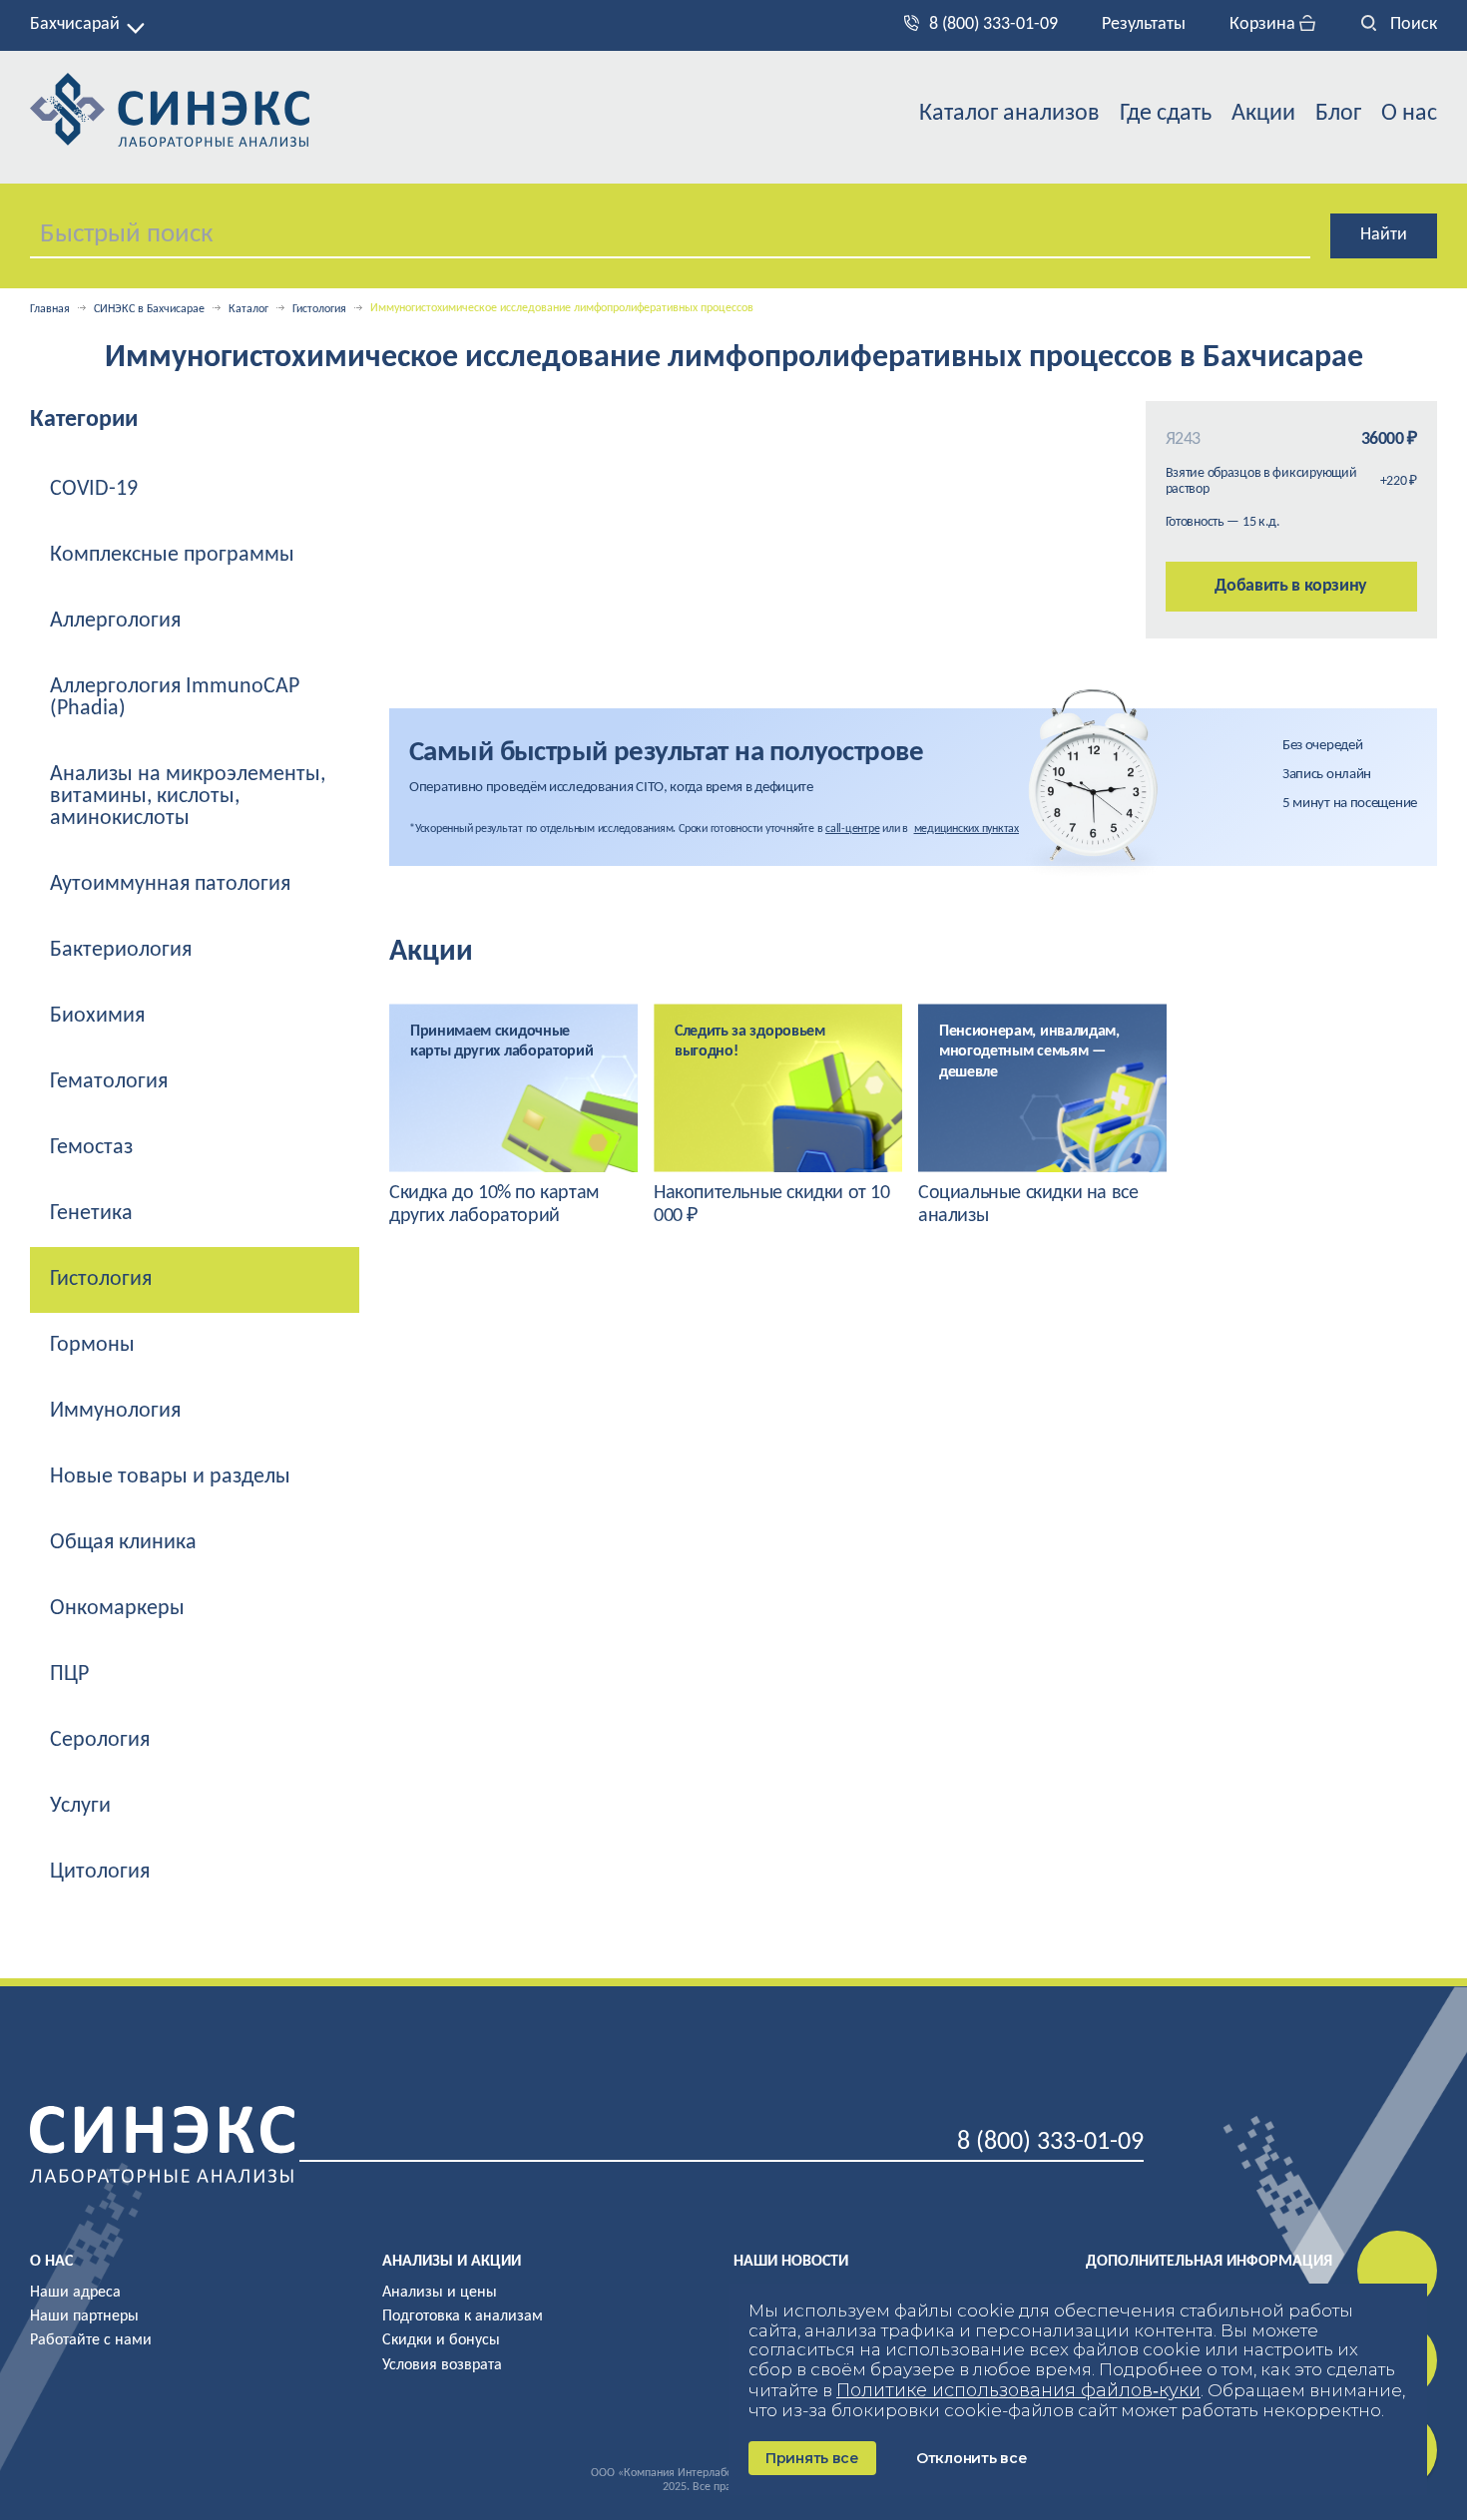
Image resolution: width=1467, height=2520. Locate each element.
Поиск (1412, 24)
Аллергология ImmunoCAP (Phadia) (175, 698)
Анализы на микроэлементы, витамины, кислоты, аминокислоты (188, 797)
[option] (513, 1116)
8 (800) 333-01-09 (993, 24)
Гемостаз (91, 1148)
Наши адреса (75, 2293)
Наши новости (791, 2262)
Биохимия (97, 1016)
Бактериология (121, 950)
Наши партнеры (84, 2316)
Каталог (248, 309)
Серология (100, 1740)
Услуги (80, 1806)
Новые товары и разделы (170, 1477)
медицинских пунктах (967, 829)
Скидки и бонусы (441, 2340)
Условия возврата (442, 2365)
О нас (1409, 114)
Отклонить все (972, 2458)
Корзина (1264, 24)
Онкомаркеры (117, 1609)
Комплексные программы (172, 555)
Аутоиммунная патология (170, 884)
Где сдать (1166, 114)
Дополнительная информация (1209, 2262)
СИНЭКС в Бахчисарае (149, 309)
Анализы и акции (452, 2262)
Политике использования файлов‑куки (1018, 2390)
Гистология (319, 309)
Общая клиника (123, 1543)
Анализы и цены (440, 2293)
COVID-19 (94, 489)
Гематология (109, 1082)
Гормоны (92, 1345)
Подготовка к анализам (463, 2316)
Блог (1338, 114)
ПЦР (69, 1675)
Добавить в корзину (1291, 586)
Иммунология (115, 1411)
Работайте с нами (91, 2340)
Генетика (91, 1214)
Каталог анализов (1009, 114)
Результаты (1144, 24)
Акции (1263, 114)
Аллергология (115, 621)
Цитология (100, 1872)
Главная (50, 309)
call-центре (852, 829)
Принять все (812, 2458)
